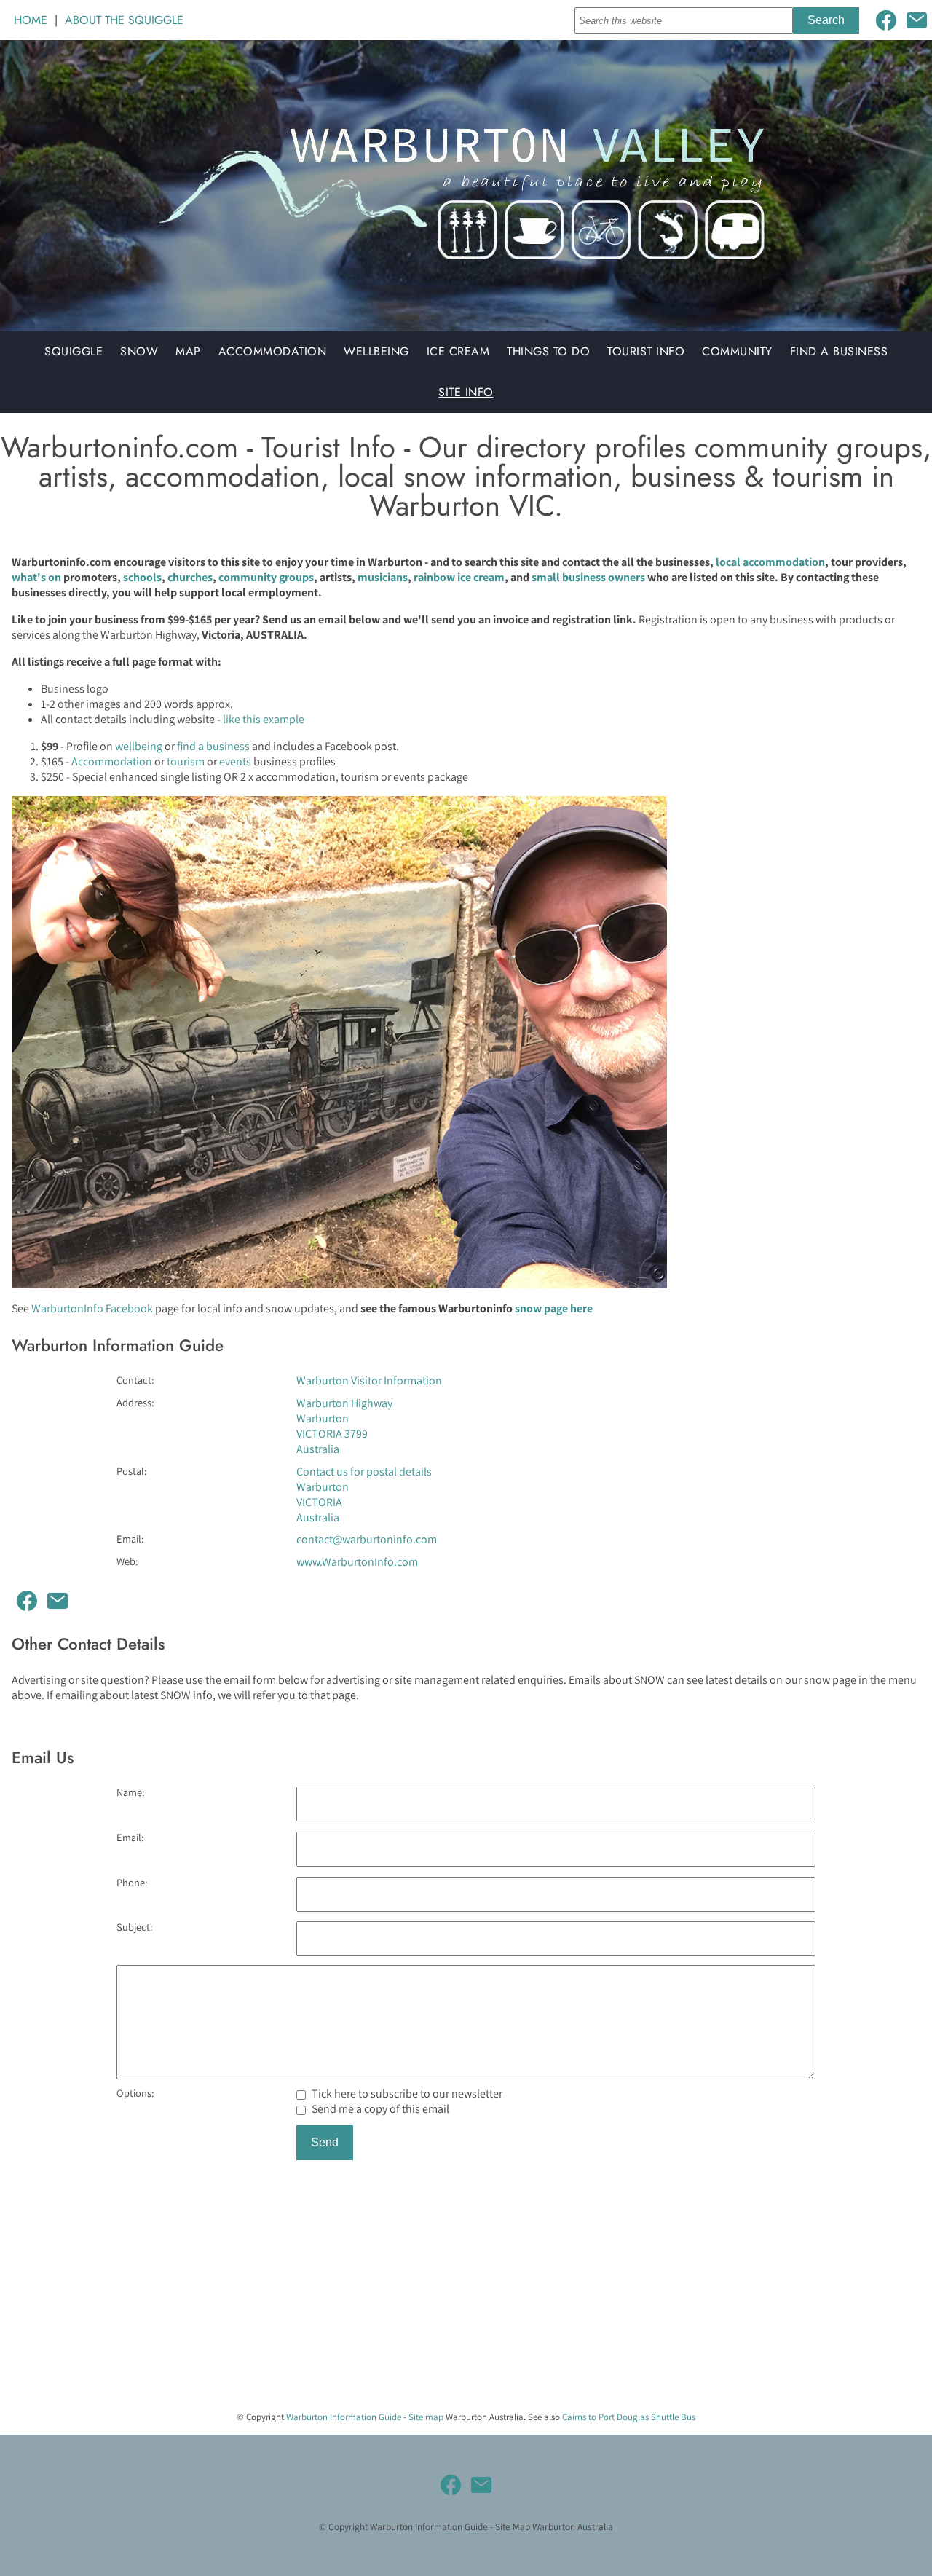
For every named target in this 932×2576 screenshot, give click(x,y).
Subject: (134, 1927)
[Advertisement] (437, 2297)
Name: (130, 1792)
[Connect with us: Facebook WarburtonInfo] (886, 20)
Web (126, 1561)
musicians (383, 577)
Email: (130, 1837)
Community (737, 351)
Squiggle (74, 351)
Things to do (548, 351)
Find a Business (839, 351)
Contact (134, 1380)
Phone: (132, 1882)
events (235, 761)
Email (129, 1539)
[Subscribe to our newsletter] (917, 20)
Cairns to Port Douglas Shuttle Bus (629, 2417)
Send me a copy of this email (379, 2109)
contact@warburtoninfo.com (367, 1539)
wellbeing (139, 746)
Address (134, 1402)
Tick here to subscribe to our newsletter (406, 2094)
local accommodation (770, 562)
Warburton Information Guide (344, 2417)
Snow (139, 351)
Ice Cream (458, 351)
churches (190, 577)
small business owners (588, 577)
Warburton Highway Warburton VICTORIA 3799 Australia (344, 1426)
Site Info (466, 392)
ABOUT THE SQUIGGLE (124, 20)
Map (188, 351)
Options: (135, 2093)
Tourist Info (646, 351)
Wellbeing (376, 351)
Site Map (513, 2526)
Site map (426, 2417)
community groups (266, 577)
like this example (264, 719)
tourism (186, 761)
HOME (31, 20)
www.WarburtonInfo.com (357, 1562)
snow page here (554, 1308)
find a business (213, 746)
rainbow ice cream (459, 577)
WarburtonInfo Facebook (92, 1308)
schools (142, 577)
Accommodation (273, 351)
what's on (36, 577)
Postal (130, 1471)
